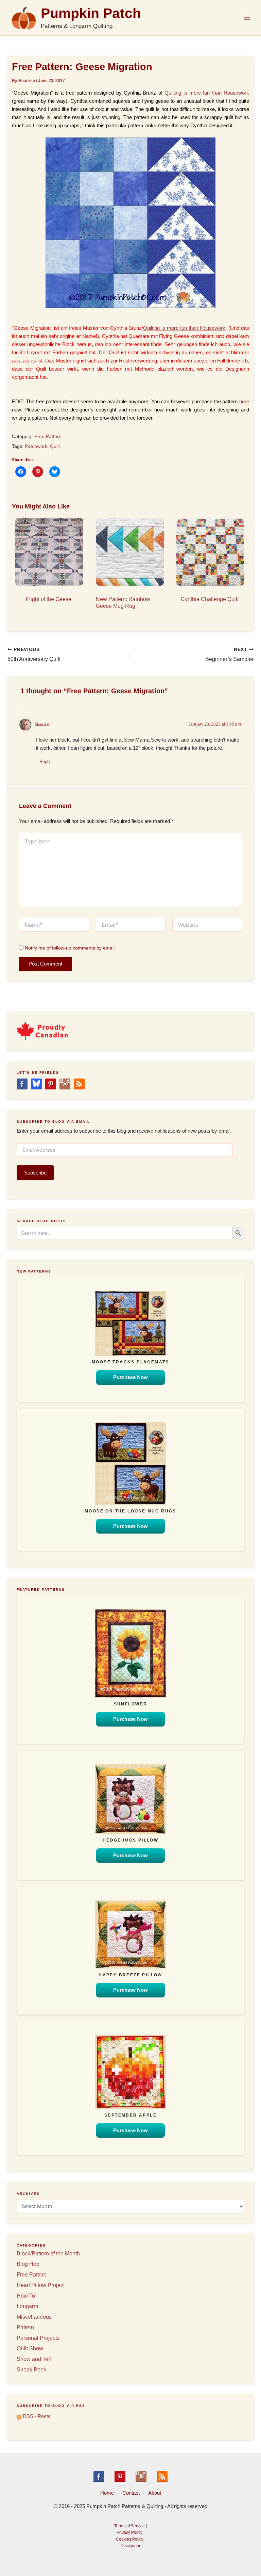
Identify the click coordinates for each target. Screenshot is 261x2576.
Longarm (27, 2306)
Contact (131, 2493)
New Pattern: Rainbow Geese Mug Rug (123, 603)
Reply (45, 762)
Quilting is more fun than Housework (207, 93)
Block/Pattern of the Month (48, 2254)
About (155, 2493)
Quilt (55, 446)
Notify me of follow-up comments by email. (70, 948)
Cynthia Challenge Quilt (210, 599)
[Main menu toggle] (247, 18)
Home (107, 2493)
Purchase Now (130, 1377)
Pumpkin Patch (91, 13)
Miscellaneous (34, 2317)
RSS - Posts (36, 2416)
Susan (42, 724)
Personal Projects (38, 2338)
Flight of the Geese (49, 599)
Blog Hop (28, 2264)
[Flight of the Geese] (49, 552)
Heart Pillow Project (41, 2285)
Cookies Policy (130, 2539)
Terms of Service (129, 2526)
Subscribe (35, 1173)
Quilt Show (30, 2348)
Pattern (25, 2327)
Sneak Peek (31, 2370)
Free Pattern (48, 436)
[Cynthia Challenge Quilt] (210, 552)
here (244, 402)
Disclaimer (130, 2546)
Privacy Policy (129, 2532)
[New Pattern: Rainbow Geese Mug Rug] (129, 552)
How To (26, 2296)
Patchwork (36, 446)
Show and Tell (34, 2359)
